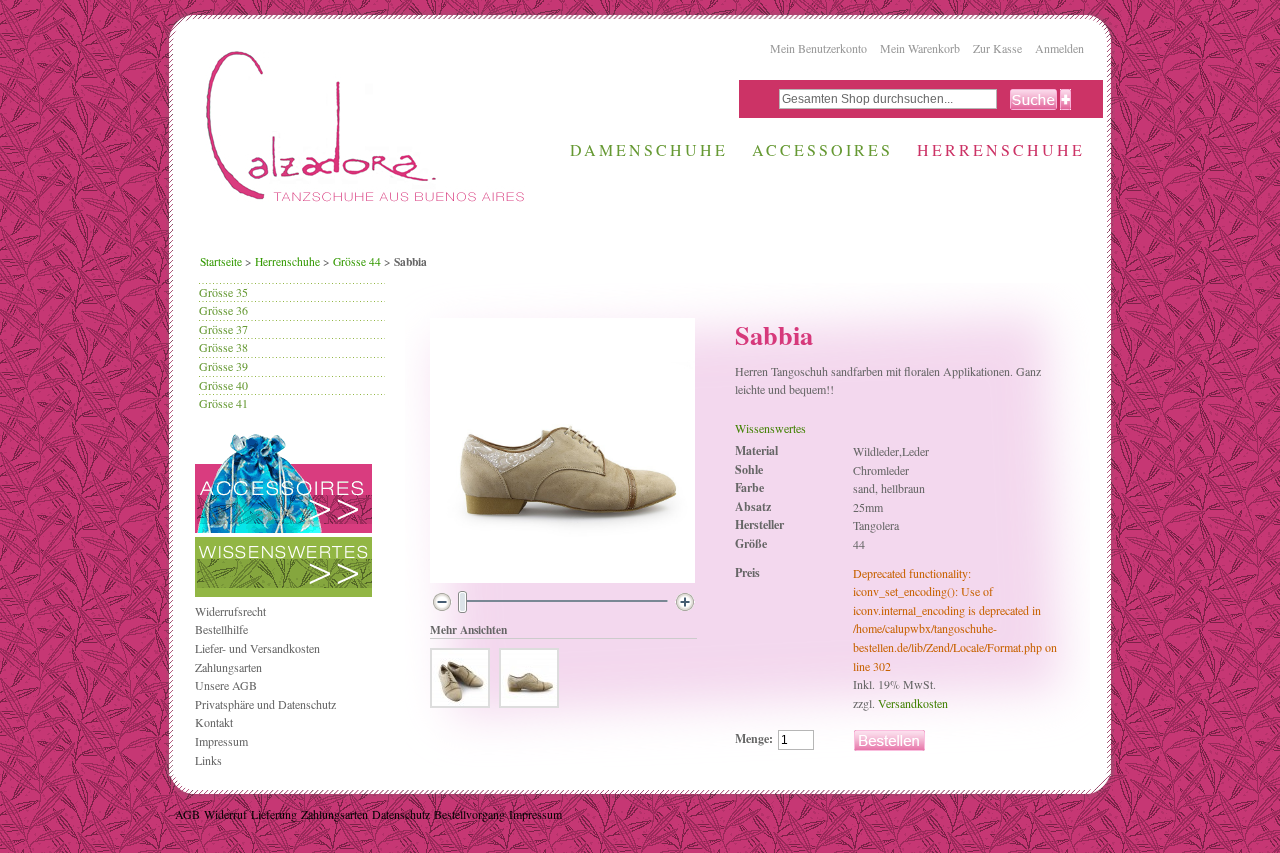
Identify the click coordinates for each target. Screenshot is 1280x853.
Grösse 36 (223, 310)
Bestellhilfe (221, 629)
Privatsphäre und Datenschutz (265, 704)
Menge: (754, 738)
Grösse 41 (223, 403)
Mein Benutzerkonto (818, 48)
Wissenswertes (770, 428)
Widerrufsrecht (230, 611)
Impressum (221, 741)
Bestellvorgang (469, 814)
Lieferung (274, 814)
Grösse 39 (223, 366)
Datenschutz (401, 814)
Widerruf (225, 814)
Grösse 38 (223, 347)
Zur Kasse (997, 48)
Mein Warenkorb (920, 48)
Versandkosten (913, 703)
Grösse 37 (223, 329)
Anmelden (1059, 48)
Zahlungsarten (228, 667)
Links (208, 760)
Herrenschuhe (287, 261)
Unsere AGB (226, 685)
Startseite (221, 261)
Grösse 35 (223, 292)
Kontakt (214, 722)
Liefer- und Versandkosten (257, 648)
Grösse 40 (223, 385)
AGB (187, 814)
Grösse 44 (357, 261)
